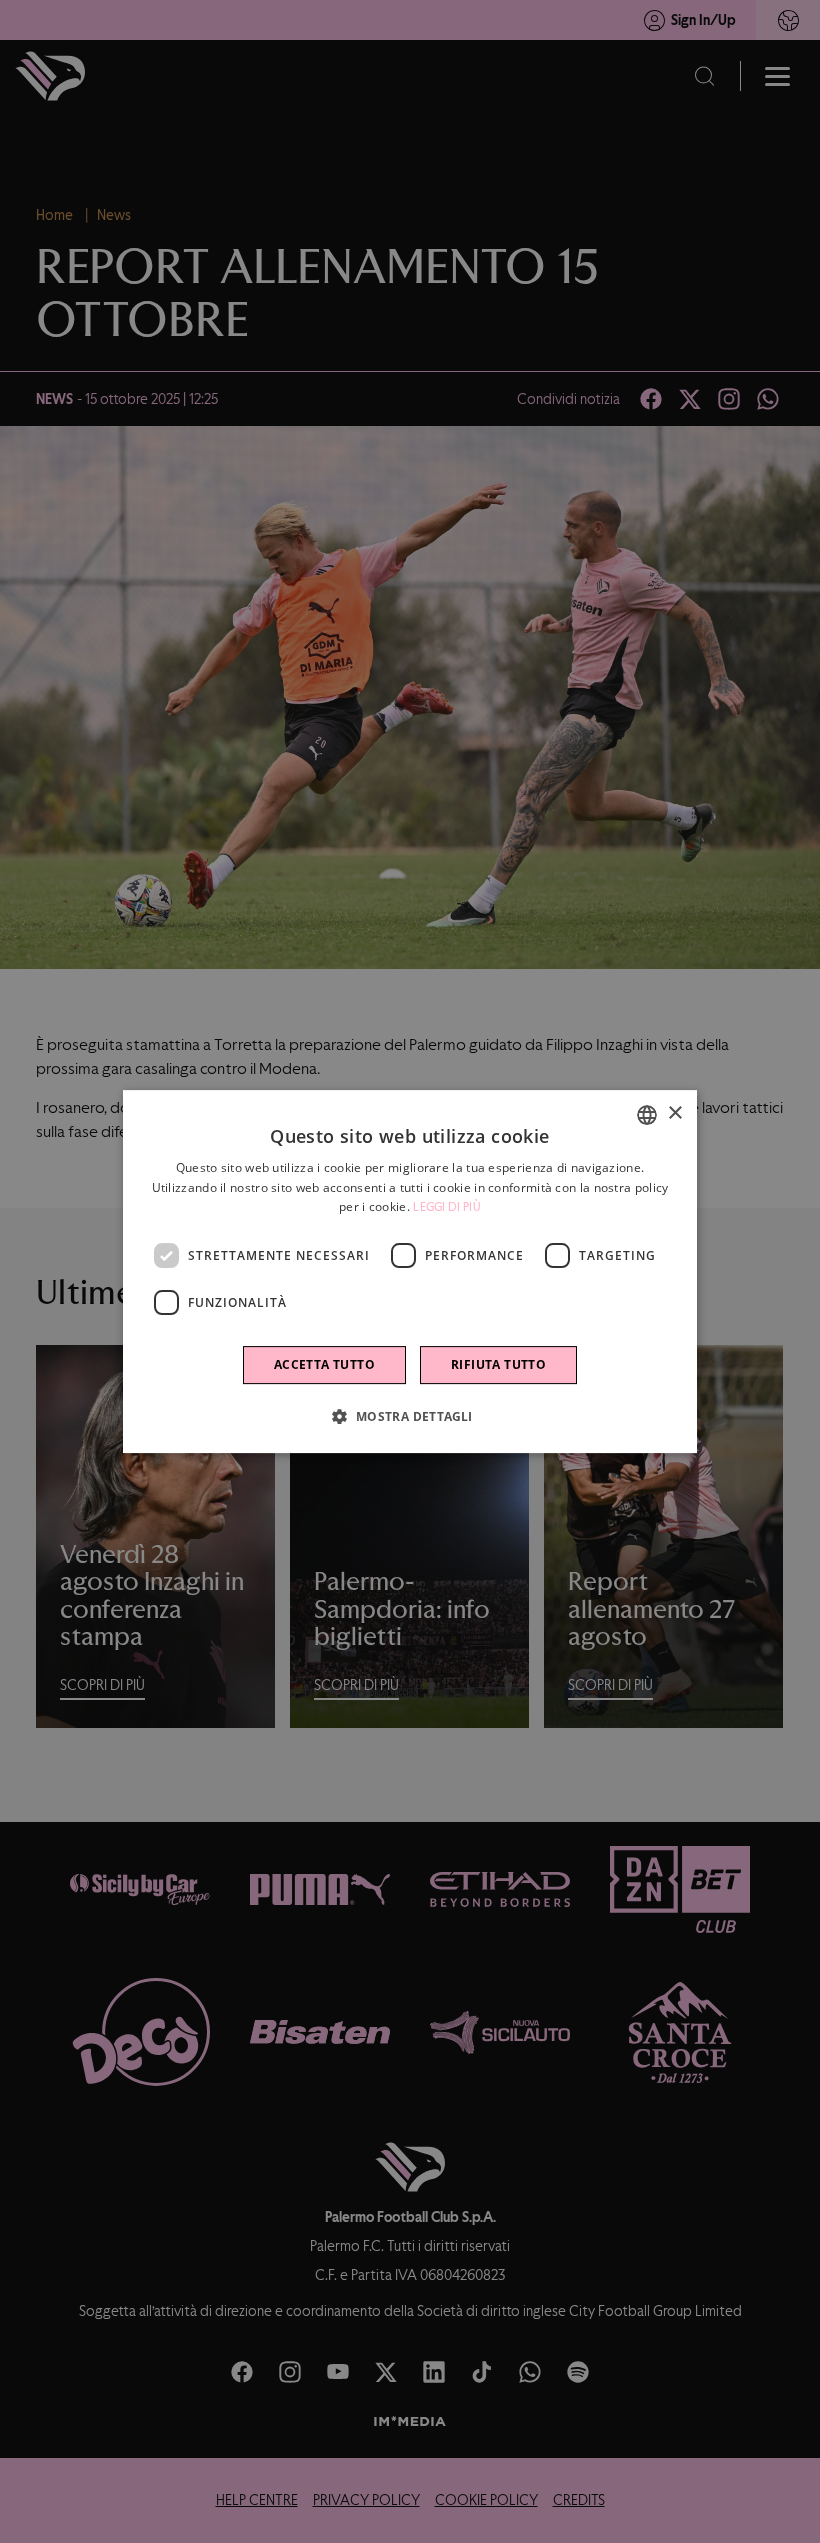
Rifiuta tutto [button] (498, 1364)
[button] (409, 1416)
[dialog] (410, 1272)
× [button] (674, 1113)
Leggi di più (447, 1208)
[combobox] (647, 1115)
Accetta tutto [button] (324, 1364)
